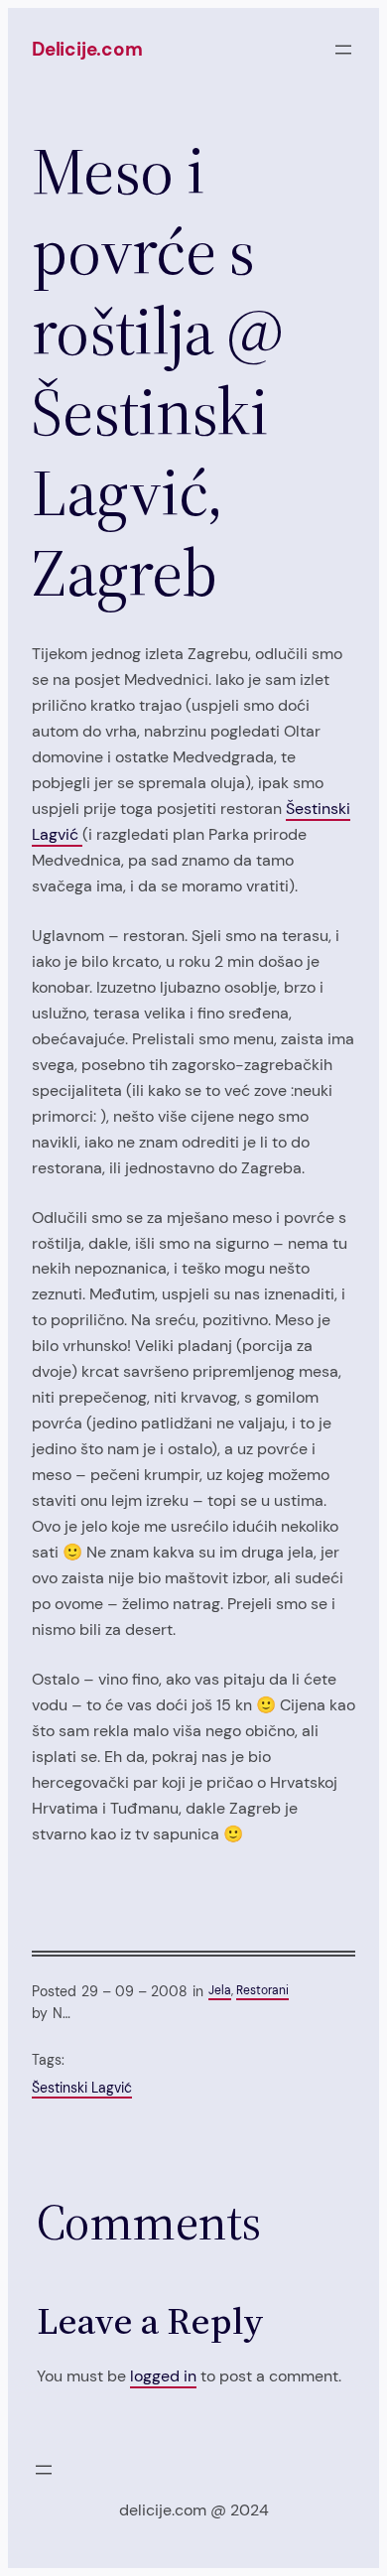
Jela (220, 1990)
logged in (163, 2376)
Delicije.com (87, 49)
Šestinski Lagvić (82, 2088)
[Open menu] (343, 50)
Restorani (262, 1990)
